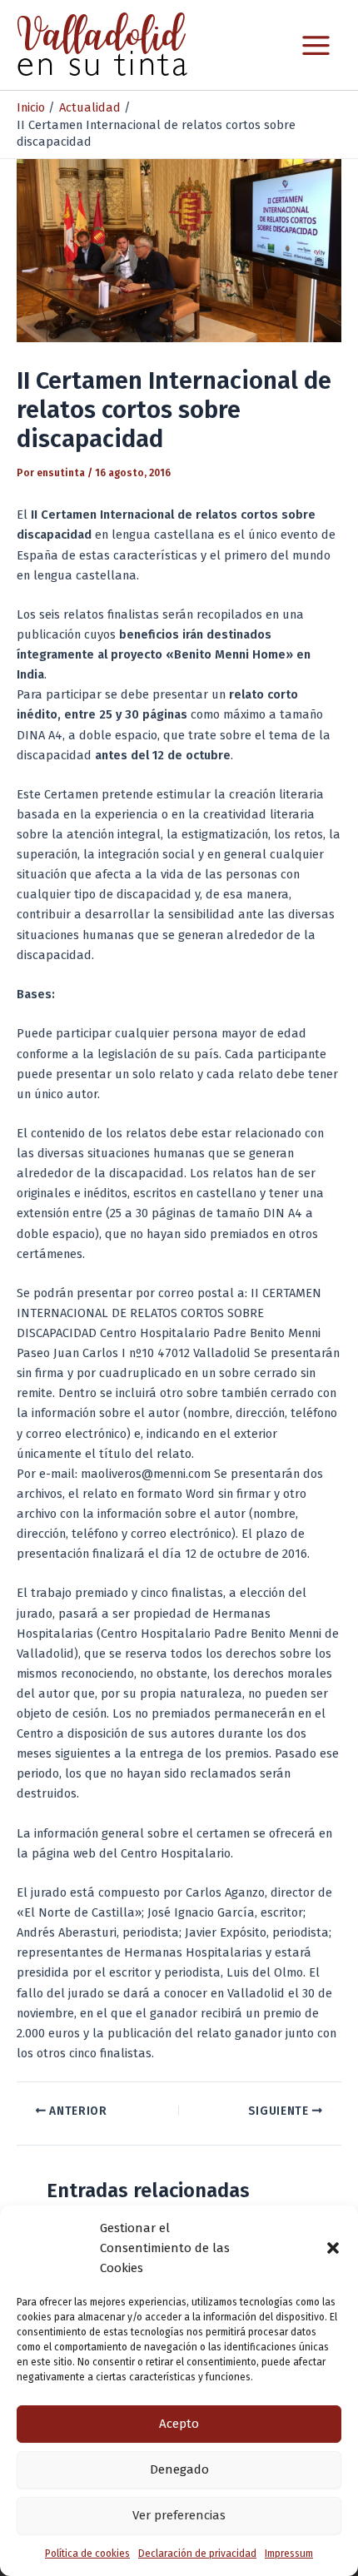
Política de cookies (87, 2554)
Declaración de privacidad (197, 2554)
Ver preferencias (179, 2515)
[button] (333, 2248)
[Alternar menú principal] (316, 45)
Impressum (289, 2554)
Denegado (179, 2469)
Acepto (179, 2424)
